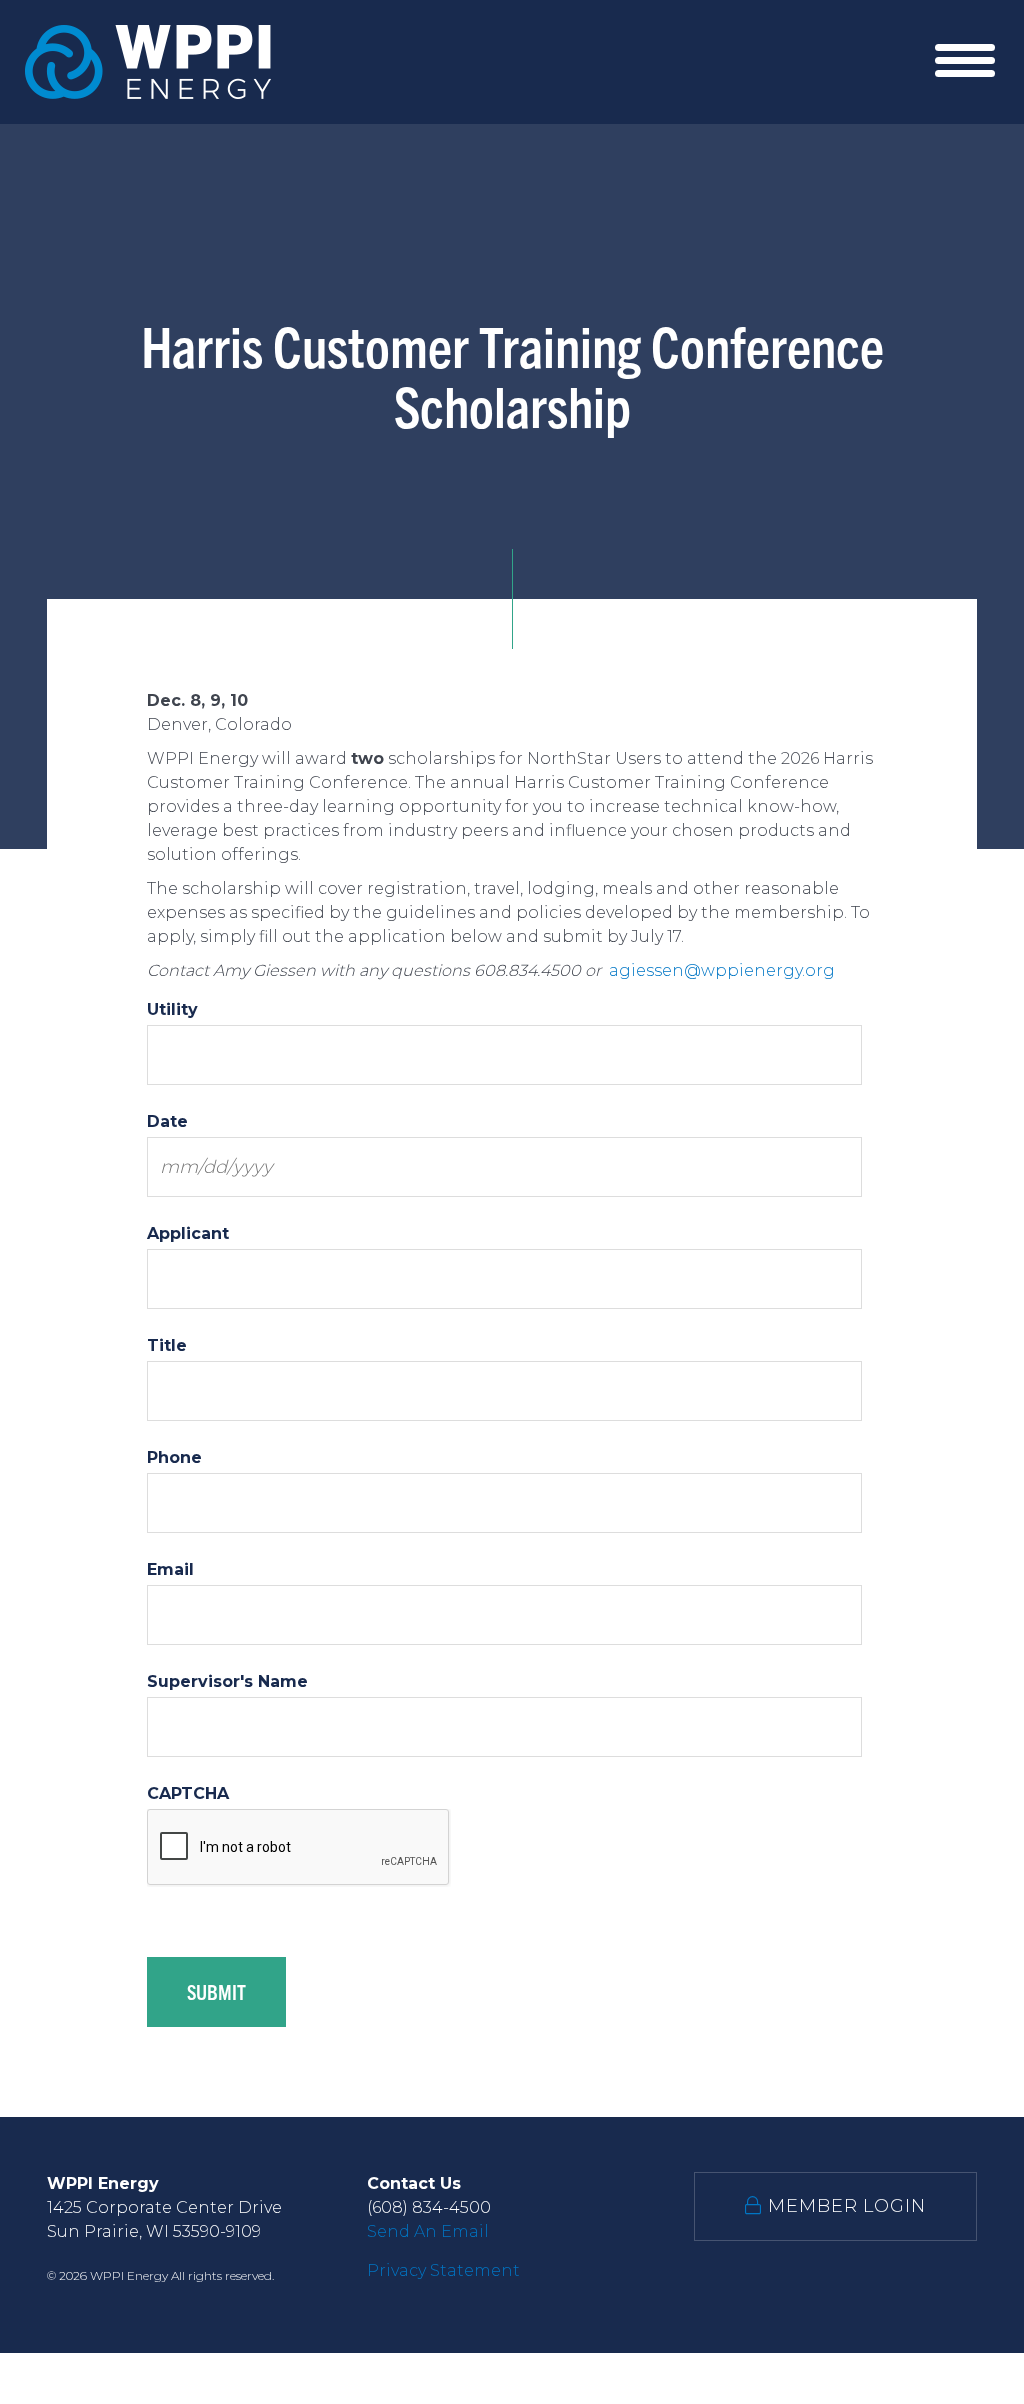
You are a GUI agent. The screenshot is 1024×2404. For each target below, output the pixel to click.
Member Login (844, 2206)
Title (167, 1345)
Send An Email (428, 2231)
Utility (172, 1009)
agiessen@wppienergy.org (724, 970)
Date (167, 1121)
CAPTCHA (188, 1793)
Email (170, 1569)
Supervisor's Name (227, 1681)
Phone (174, 1457)
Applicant (188, 1233)
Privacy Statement (443, 2270)
